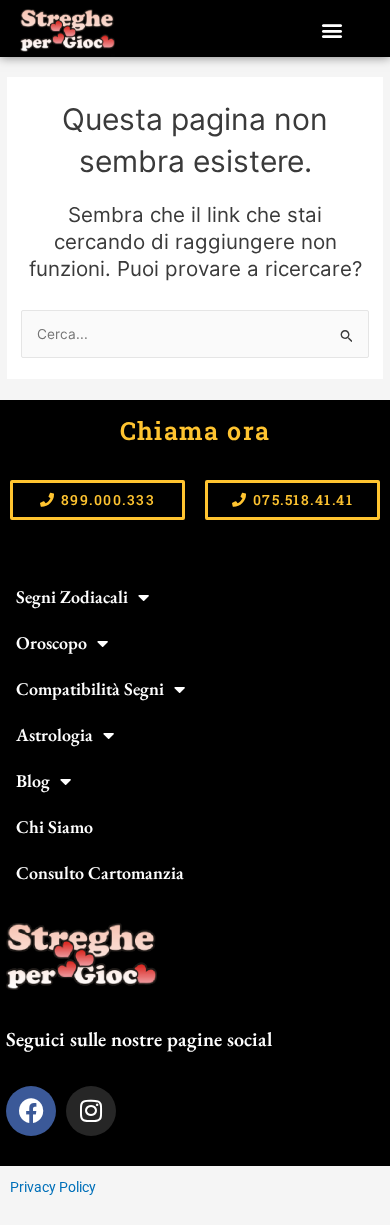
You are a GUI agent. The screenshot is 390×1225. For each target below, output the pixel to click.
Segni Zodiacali (72, 596)
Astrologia (54, 734)
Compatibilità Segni (90, 688)
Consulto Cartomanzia (100, 872)
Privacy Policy (53, 1187)
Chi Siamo (54, 826)
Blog (33, 780)
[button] (332, 30)
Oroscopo (51, 642)
